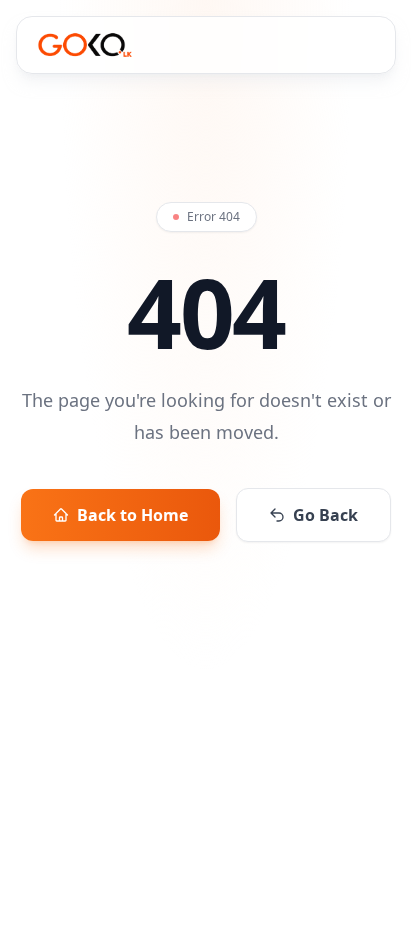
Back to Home (132, 515)
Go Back (325, 515)
